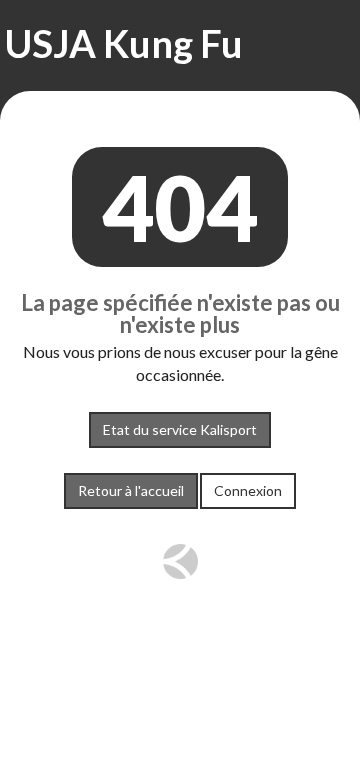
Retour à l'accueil (131, 490)
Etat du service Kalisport (180, 429)
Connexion (248, 490)
